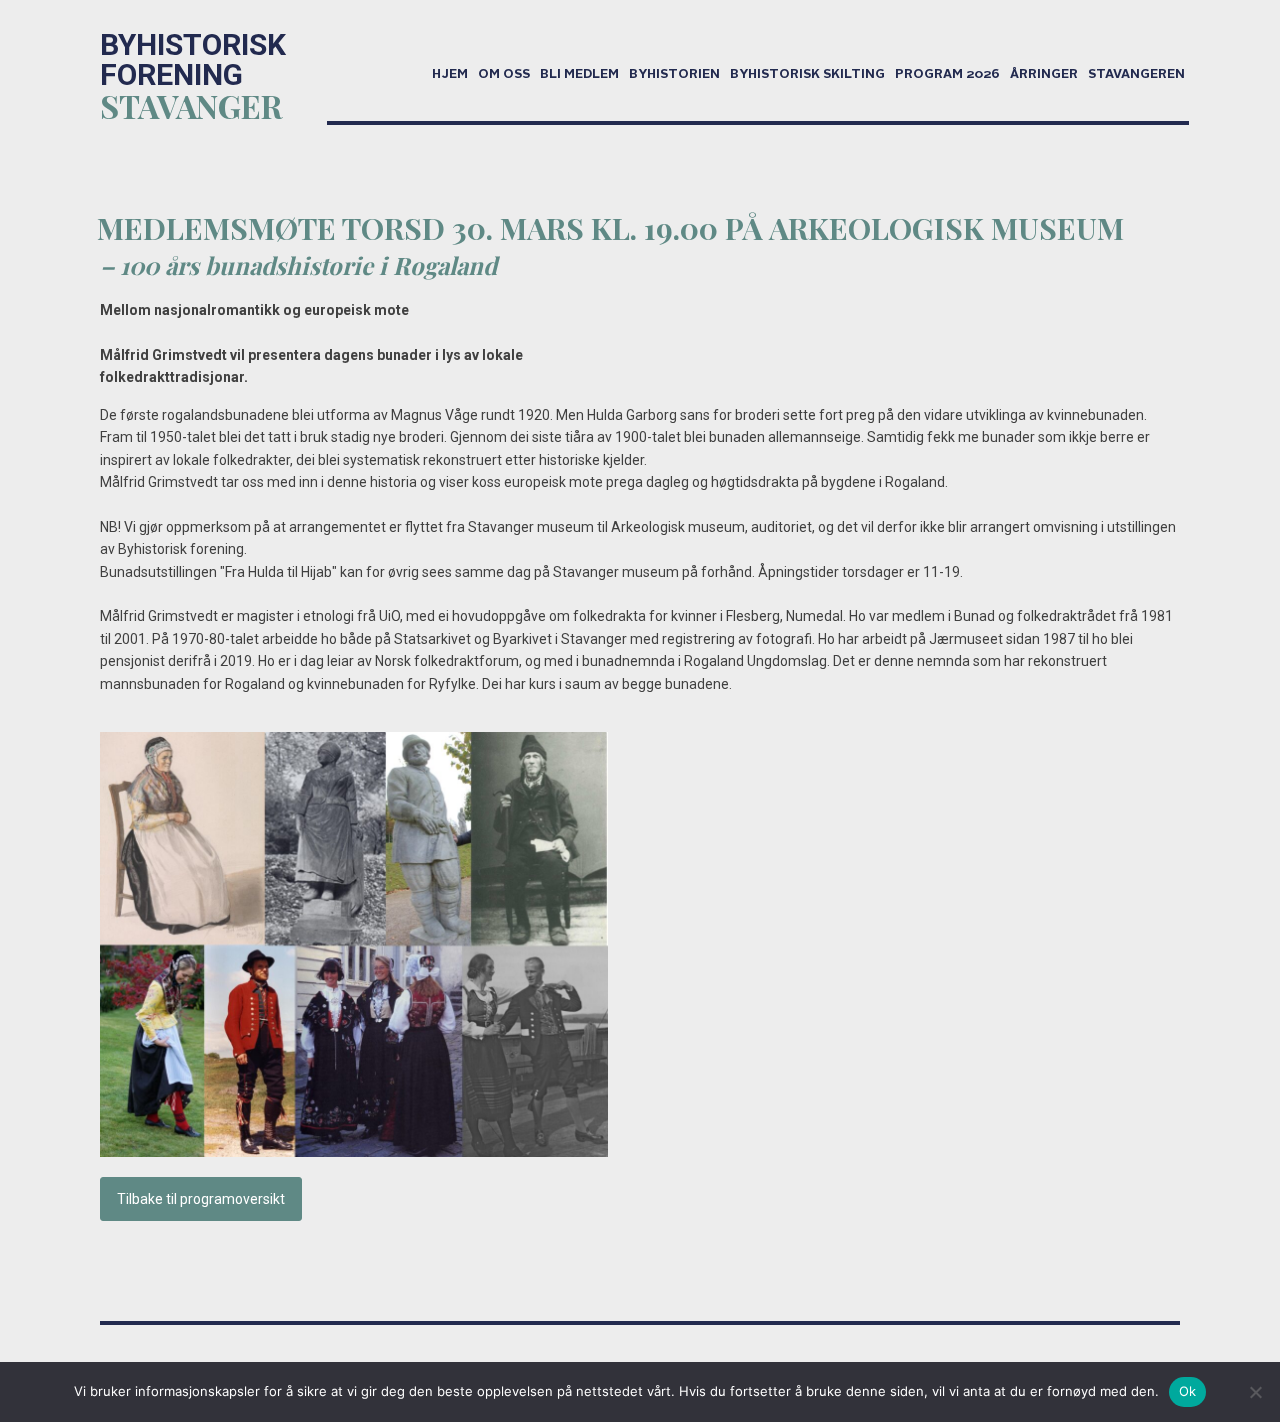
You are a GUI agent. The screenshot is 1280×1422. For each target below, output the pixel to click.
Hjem (450, 75)
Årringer (1044, 75)
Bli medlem (579, 75)
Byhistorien (674, 75)
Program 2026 (947, 75)
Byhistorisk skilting (807, 75)
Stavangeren (1136, 75)
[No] (1255, 1392)
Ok (1188, 1391)
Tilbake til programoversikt (201, 1199)
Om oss (504, 75)
